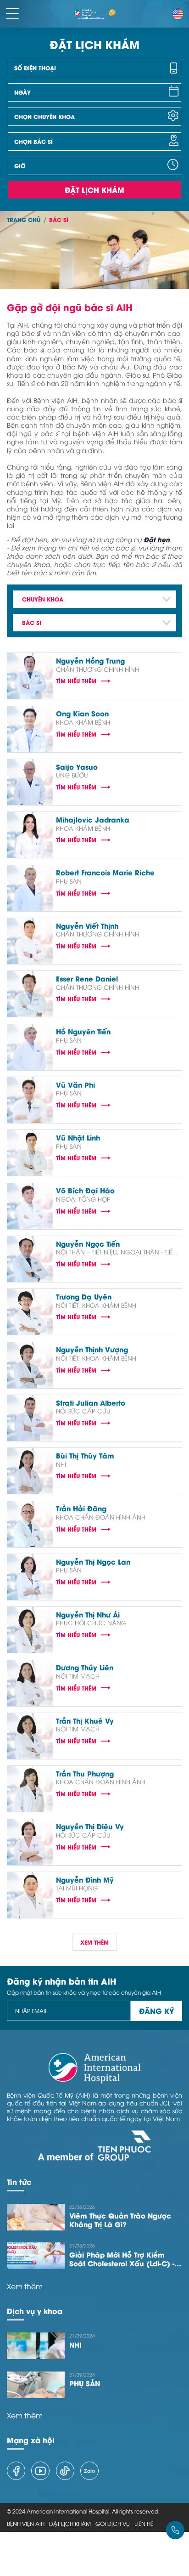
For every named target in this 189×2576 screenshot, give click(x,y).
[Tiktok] (65, 2471)
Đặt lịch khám (94, 190)
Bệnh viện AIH (26, 2524)
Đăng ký (156, 2011)
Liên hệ (144, 2524)
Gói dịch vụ (113, 2524)
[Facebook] (16, 2471)
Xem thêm (25, 2286)
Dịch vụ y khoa (35, 2311)
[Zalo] (89, 2471)
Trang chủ (24, 219)
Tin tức (19, 2182)
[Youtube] (40, 2471)
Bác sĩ (59, 219)
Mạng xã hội (31, 2440)
